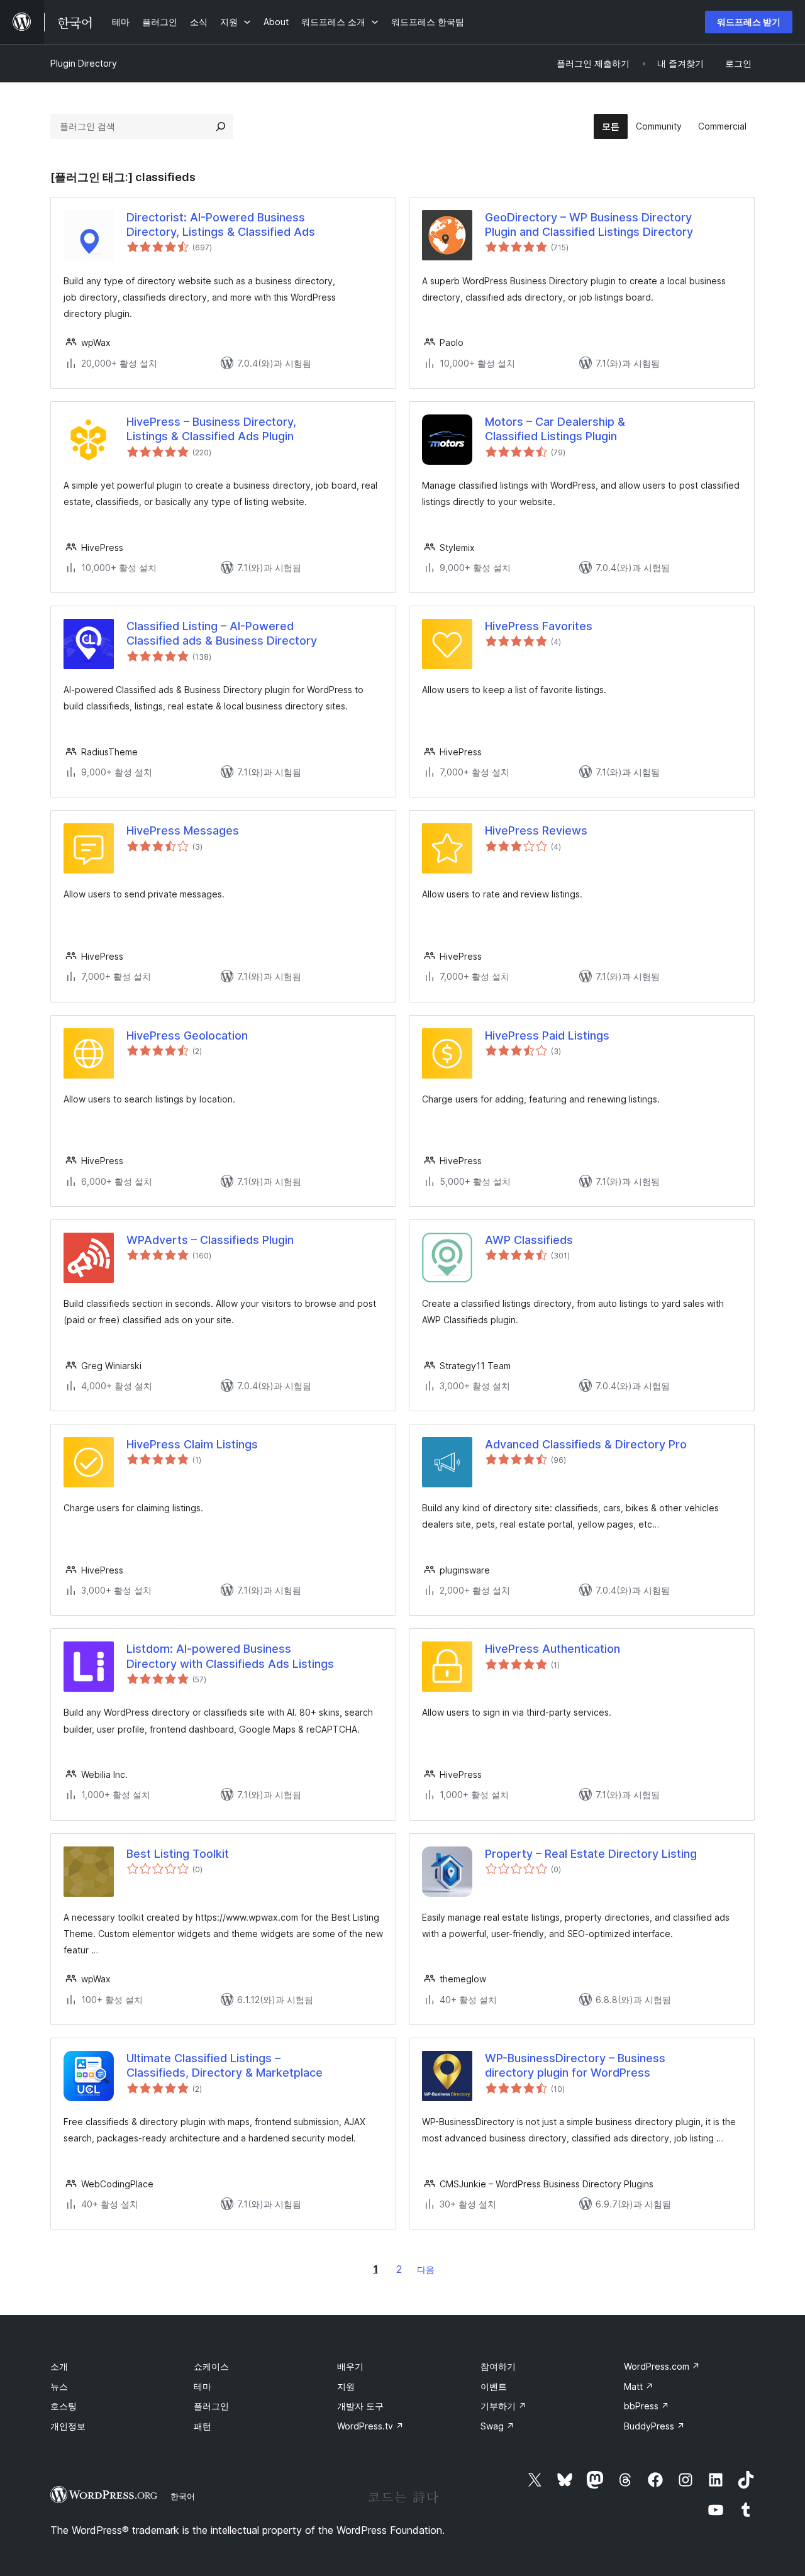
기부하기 (503, 2406)
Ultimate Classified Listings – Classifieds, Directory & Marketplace (225, 2065)
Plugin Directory (84, 63)
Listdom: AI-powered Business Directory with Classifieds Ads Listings (230, 1656)
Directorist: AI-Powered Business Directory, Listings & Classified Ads (221, 225)
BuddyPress (654, 2426)
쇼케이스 (211, 2366)
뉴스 (59, 2386)
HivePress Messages (183, 830)
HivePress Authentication (552, 1649)
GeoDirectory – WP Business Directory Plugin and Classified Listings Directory (589, 225)
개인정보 (68, 2426)
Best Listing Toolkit (178, 1854)
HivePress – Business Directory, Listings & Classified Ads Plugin (211, 429)
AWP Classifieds (529, 1240)
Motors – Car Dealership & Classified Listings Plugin (555, 429)
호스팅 (64, 2406)
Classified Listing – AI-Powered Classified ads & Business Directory (222, 633)
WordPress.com (662, 2366)
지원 (346, 2386)
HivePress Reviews (536, 830)
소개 (59, 2366)
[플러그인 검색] (221, 126)
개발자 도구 (360, 2406)
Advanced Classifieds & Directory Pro (586, 1444)
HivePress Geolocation (187, 1035)
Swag (497, 2426)
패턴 (203, 2426)
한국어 (183, 2496)
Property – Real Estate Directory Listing (591, 1854)
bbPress (647, 2406)
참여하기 (498, 2366)
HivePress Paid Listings (547, 1035)
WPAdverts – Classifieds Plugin (210, 1240)
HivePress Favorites (539, 626)
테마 (203, 2386)
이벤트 (494, 2386)
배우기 (350, 2366)
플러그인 (211, 2406)
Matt (639, 2386)
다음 (426, 2269)
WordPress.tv (370, 2426)
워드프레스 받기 (749, 22)
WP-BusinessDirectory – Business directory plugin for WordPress (575, 2065)
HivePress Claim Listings (192, 1444)
